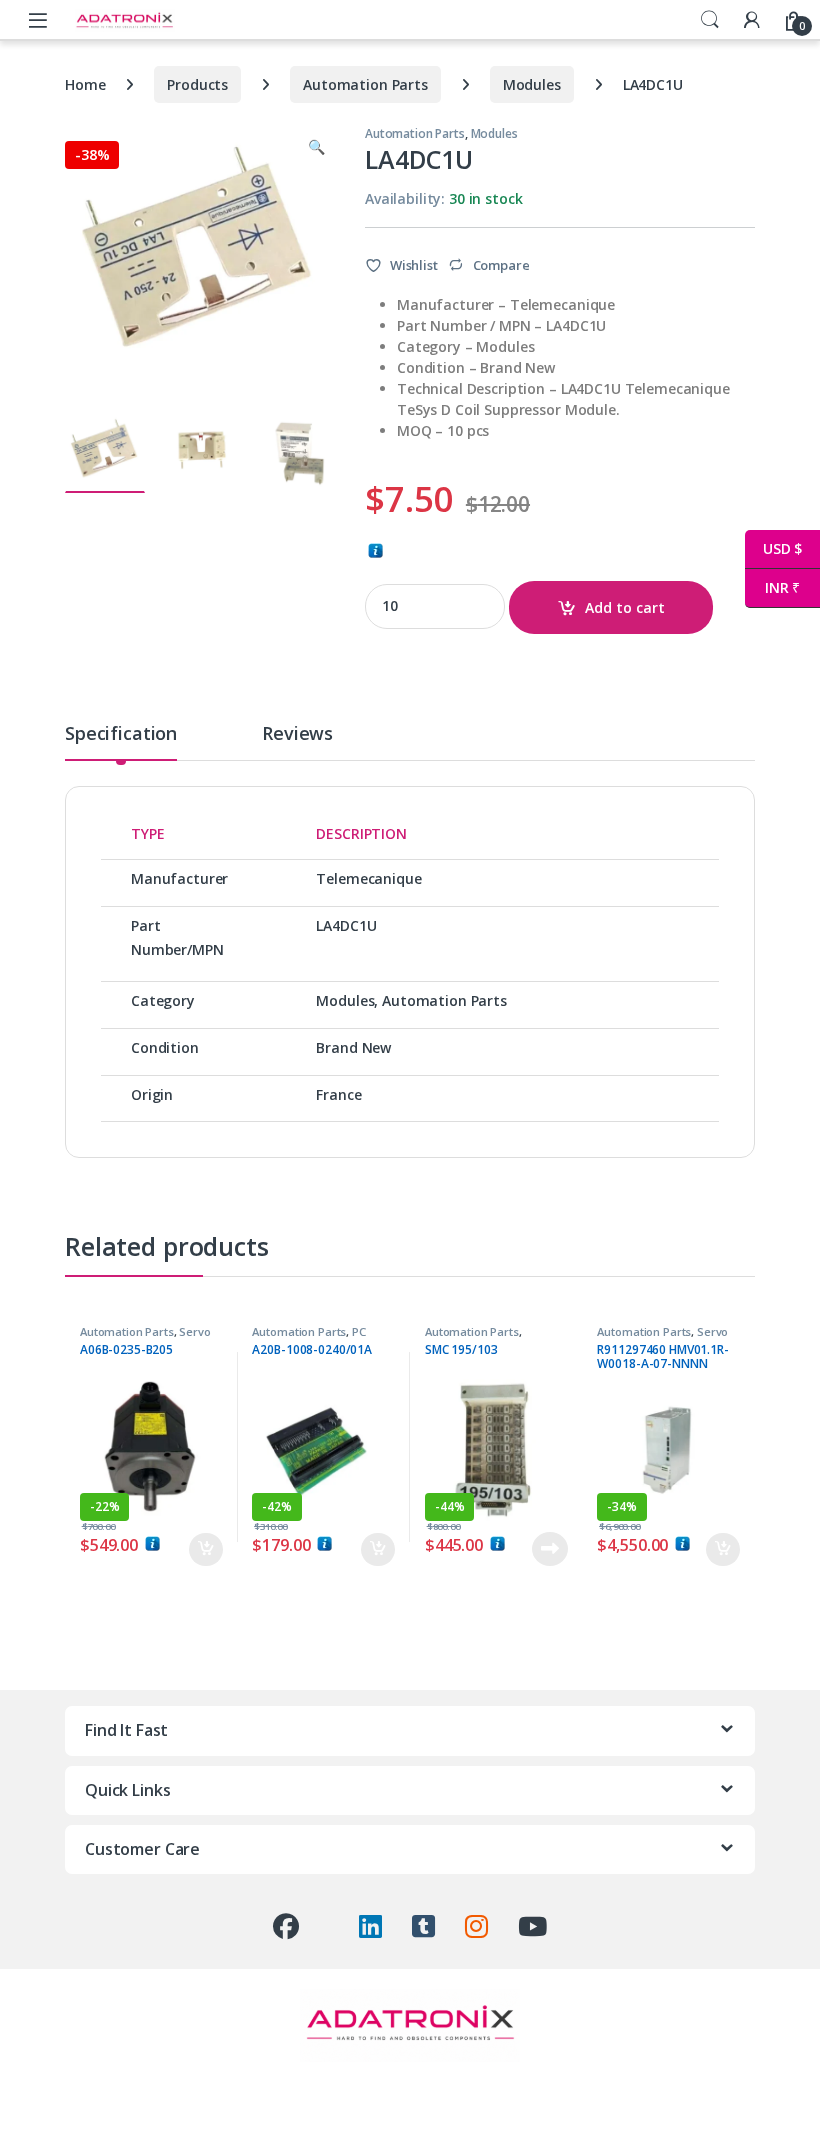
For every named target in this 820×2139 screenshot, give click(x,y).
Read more (549, 1549)
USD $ (773, 548)
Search (710, 20)
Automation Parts (365, 84)
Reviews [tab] (297, 734)
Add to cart (625, 607)
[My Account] (752, 19)
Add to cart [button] (206, 1550)
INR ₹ (772, 587)
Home (85, 84)
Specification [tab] (121, 734)
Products (197, 84)
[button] (316, 147)
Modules (532, 84)
